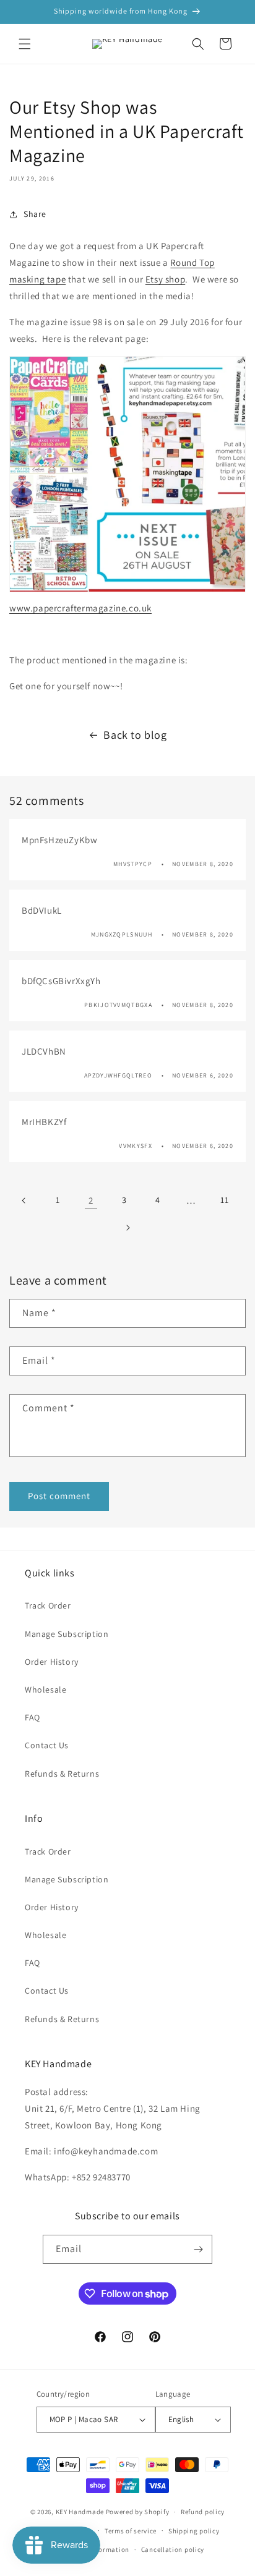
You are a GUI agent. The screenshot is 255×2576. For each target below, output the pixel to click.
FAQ (32, 1717)
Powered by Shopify (138, 2512)
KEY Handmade (80, 2512)
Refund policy (203, 2512)
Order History (52, 1662)
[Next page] (127, 1228)
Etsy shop (165, 279)
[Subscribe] (198, 2249)
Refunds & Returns (62, 1774)
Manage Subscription (67, 1634)
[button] (25, 44)
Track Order (48, 1605)
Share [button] (35, 214)
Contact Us (47, 1745)
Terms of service (131, 2531)
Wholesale (45, 1690)
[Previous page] (24, 1201)
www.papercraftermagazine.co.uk (80, 608)
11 (224, 1200)
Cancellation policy (173, 2549)
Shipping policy (194, 2531)
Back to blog (135, 735)
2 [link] (91, 1200)
